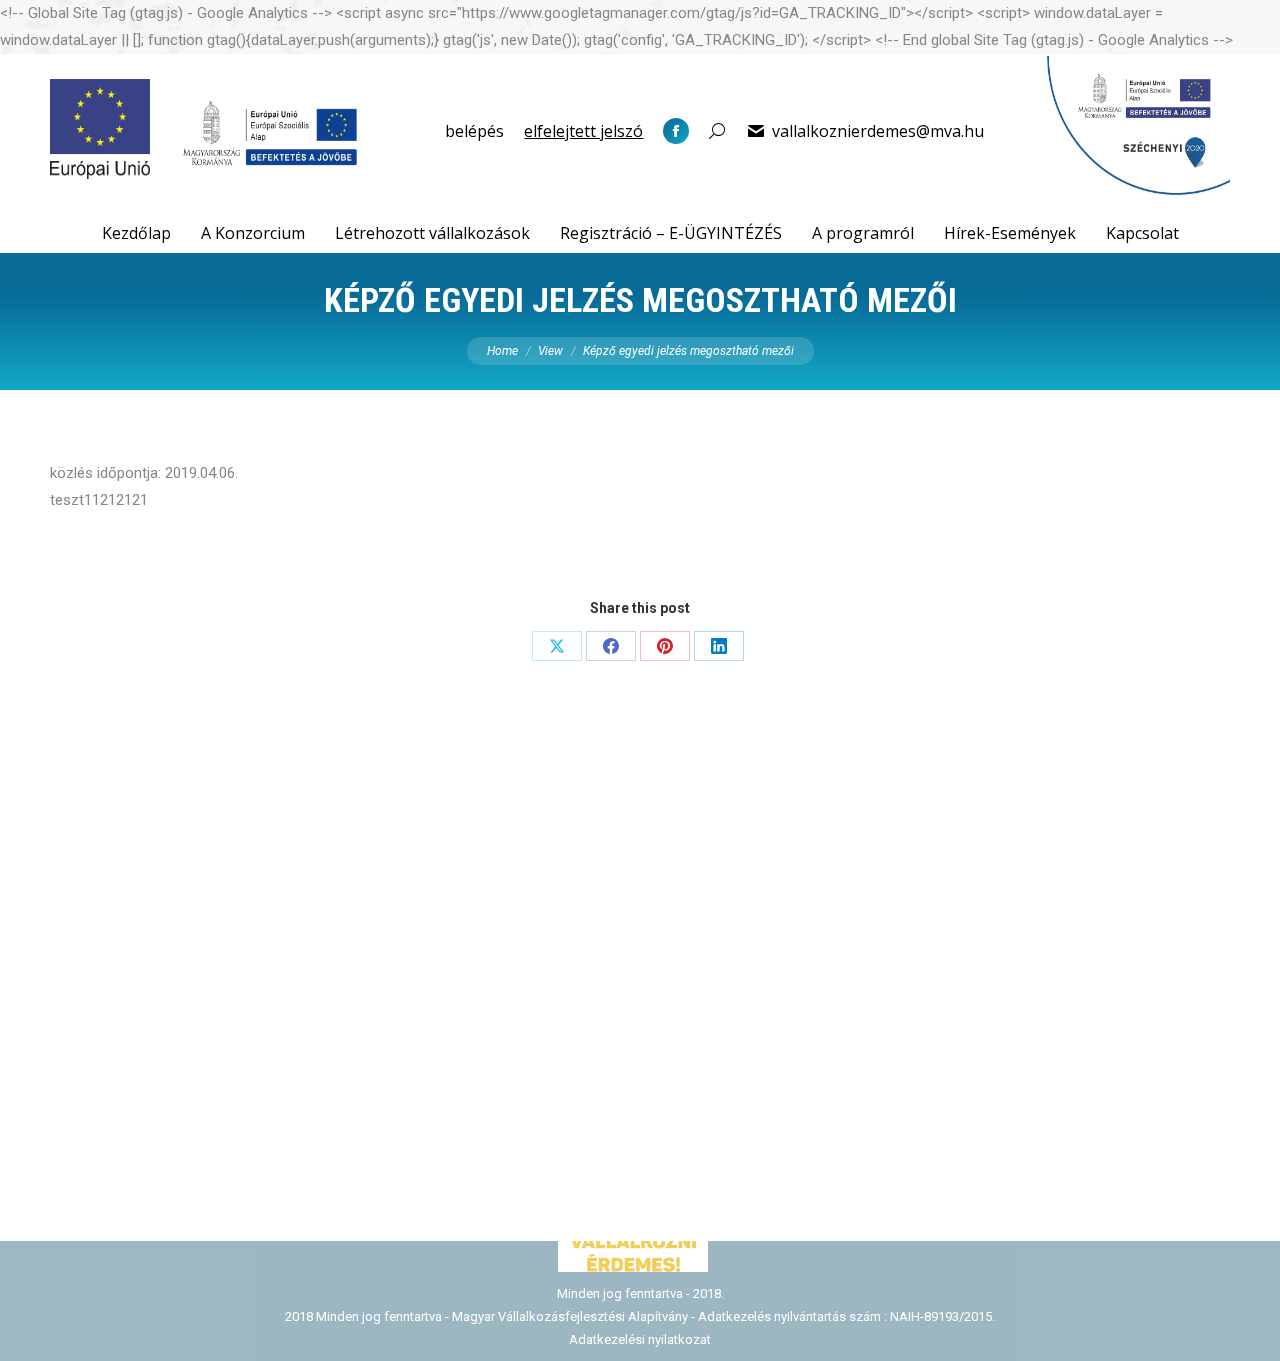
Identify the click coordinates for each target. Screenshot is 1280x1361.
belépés (474, 131)
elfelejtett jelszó (583, 131)
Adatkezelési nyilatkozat (640, 1339)
